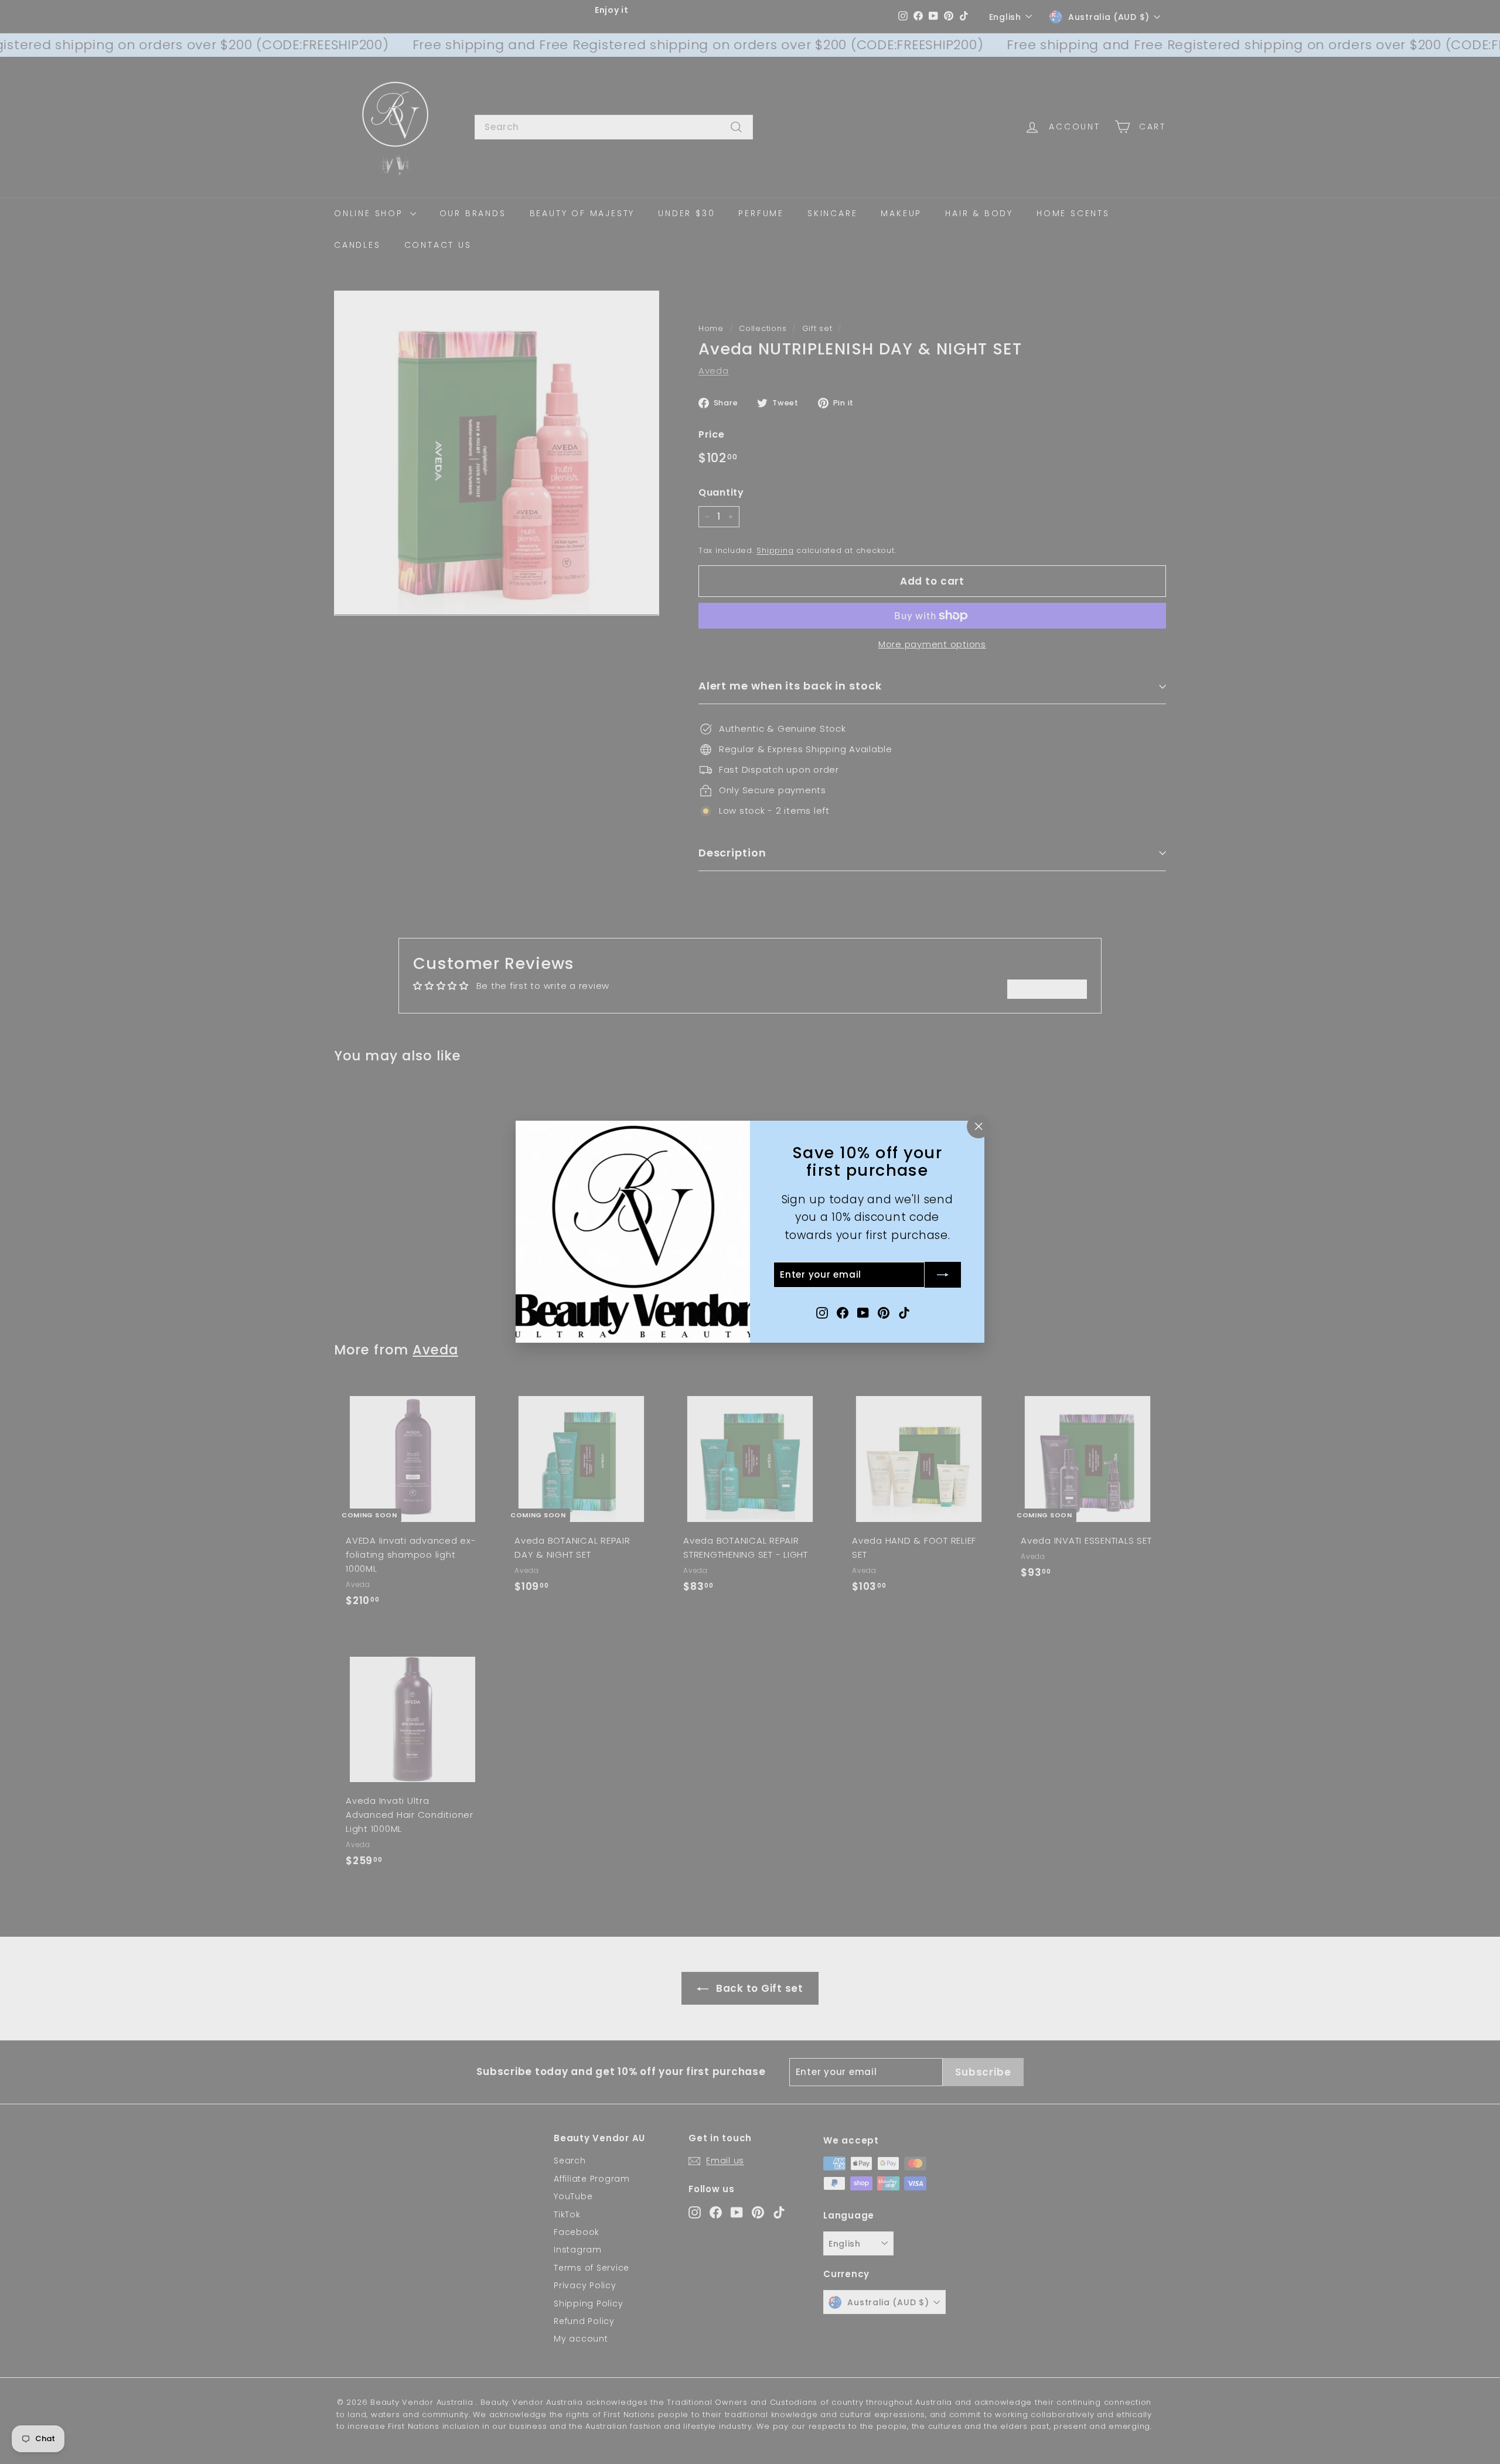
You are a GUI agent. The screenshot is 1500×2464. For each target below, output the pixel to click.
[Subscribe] (943, 1275)
